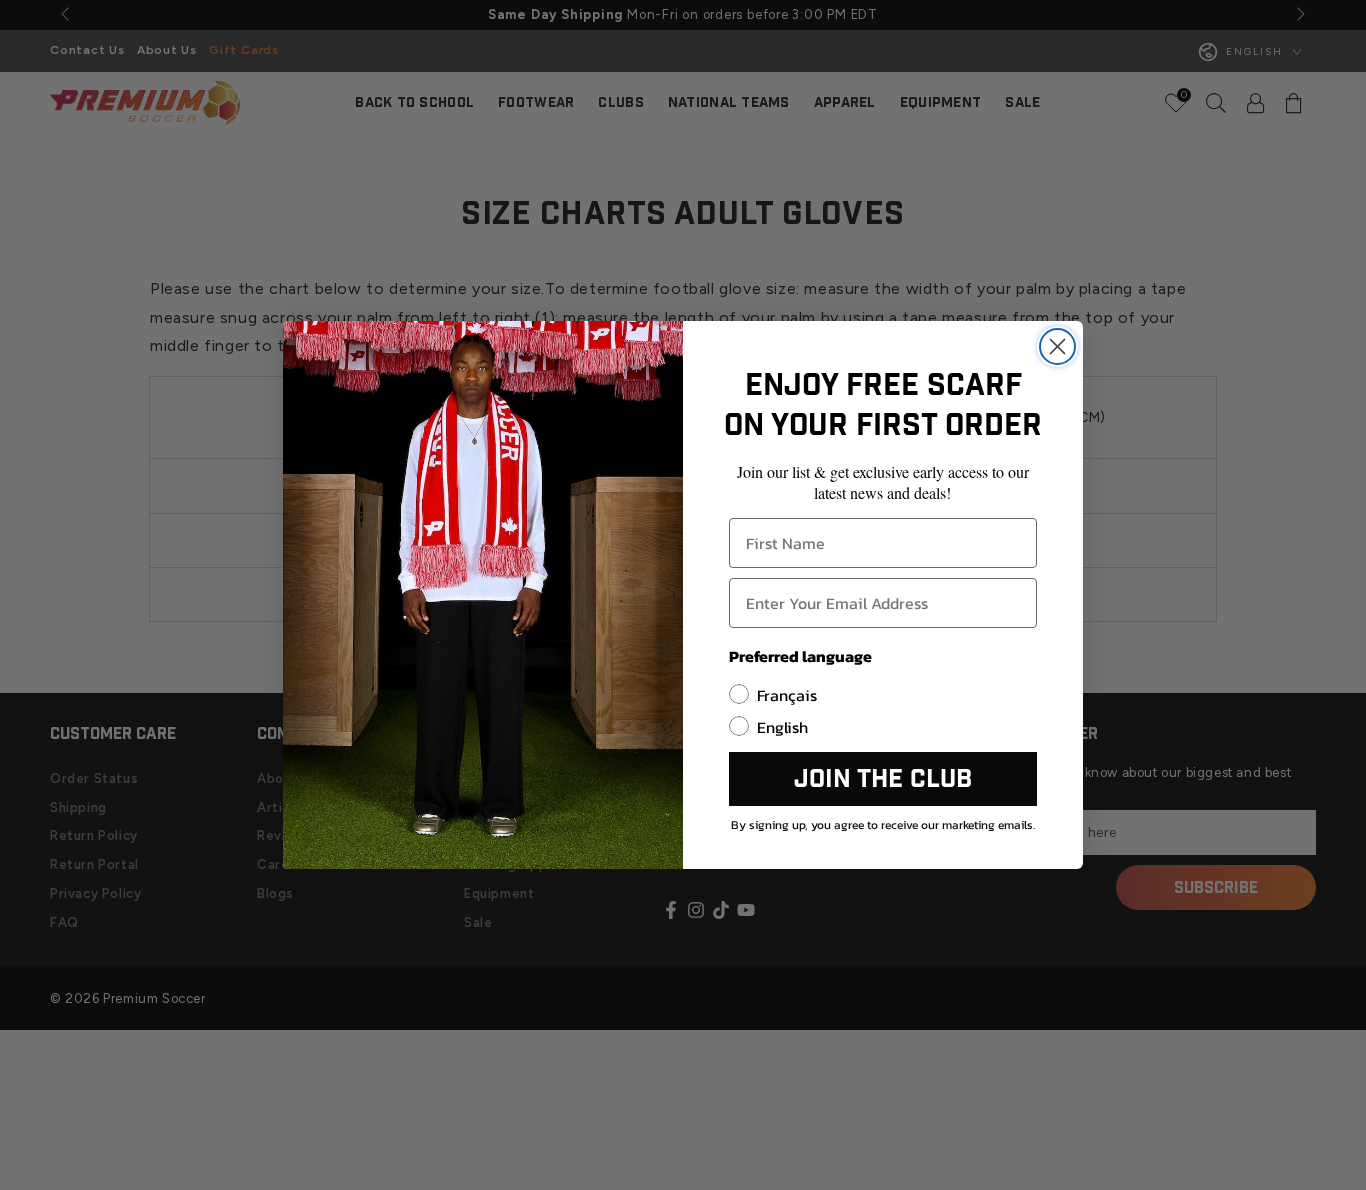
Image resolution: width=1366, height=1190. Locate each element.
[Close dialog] (1057, 346)
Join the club (883, 779)
